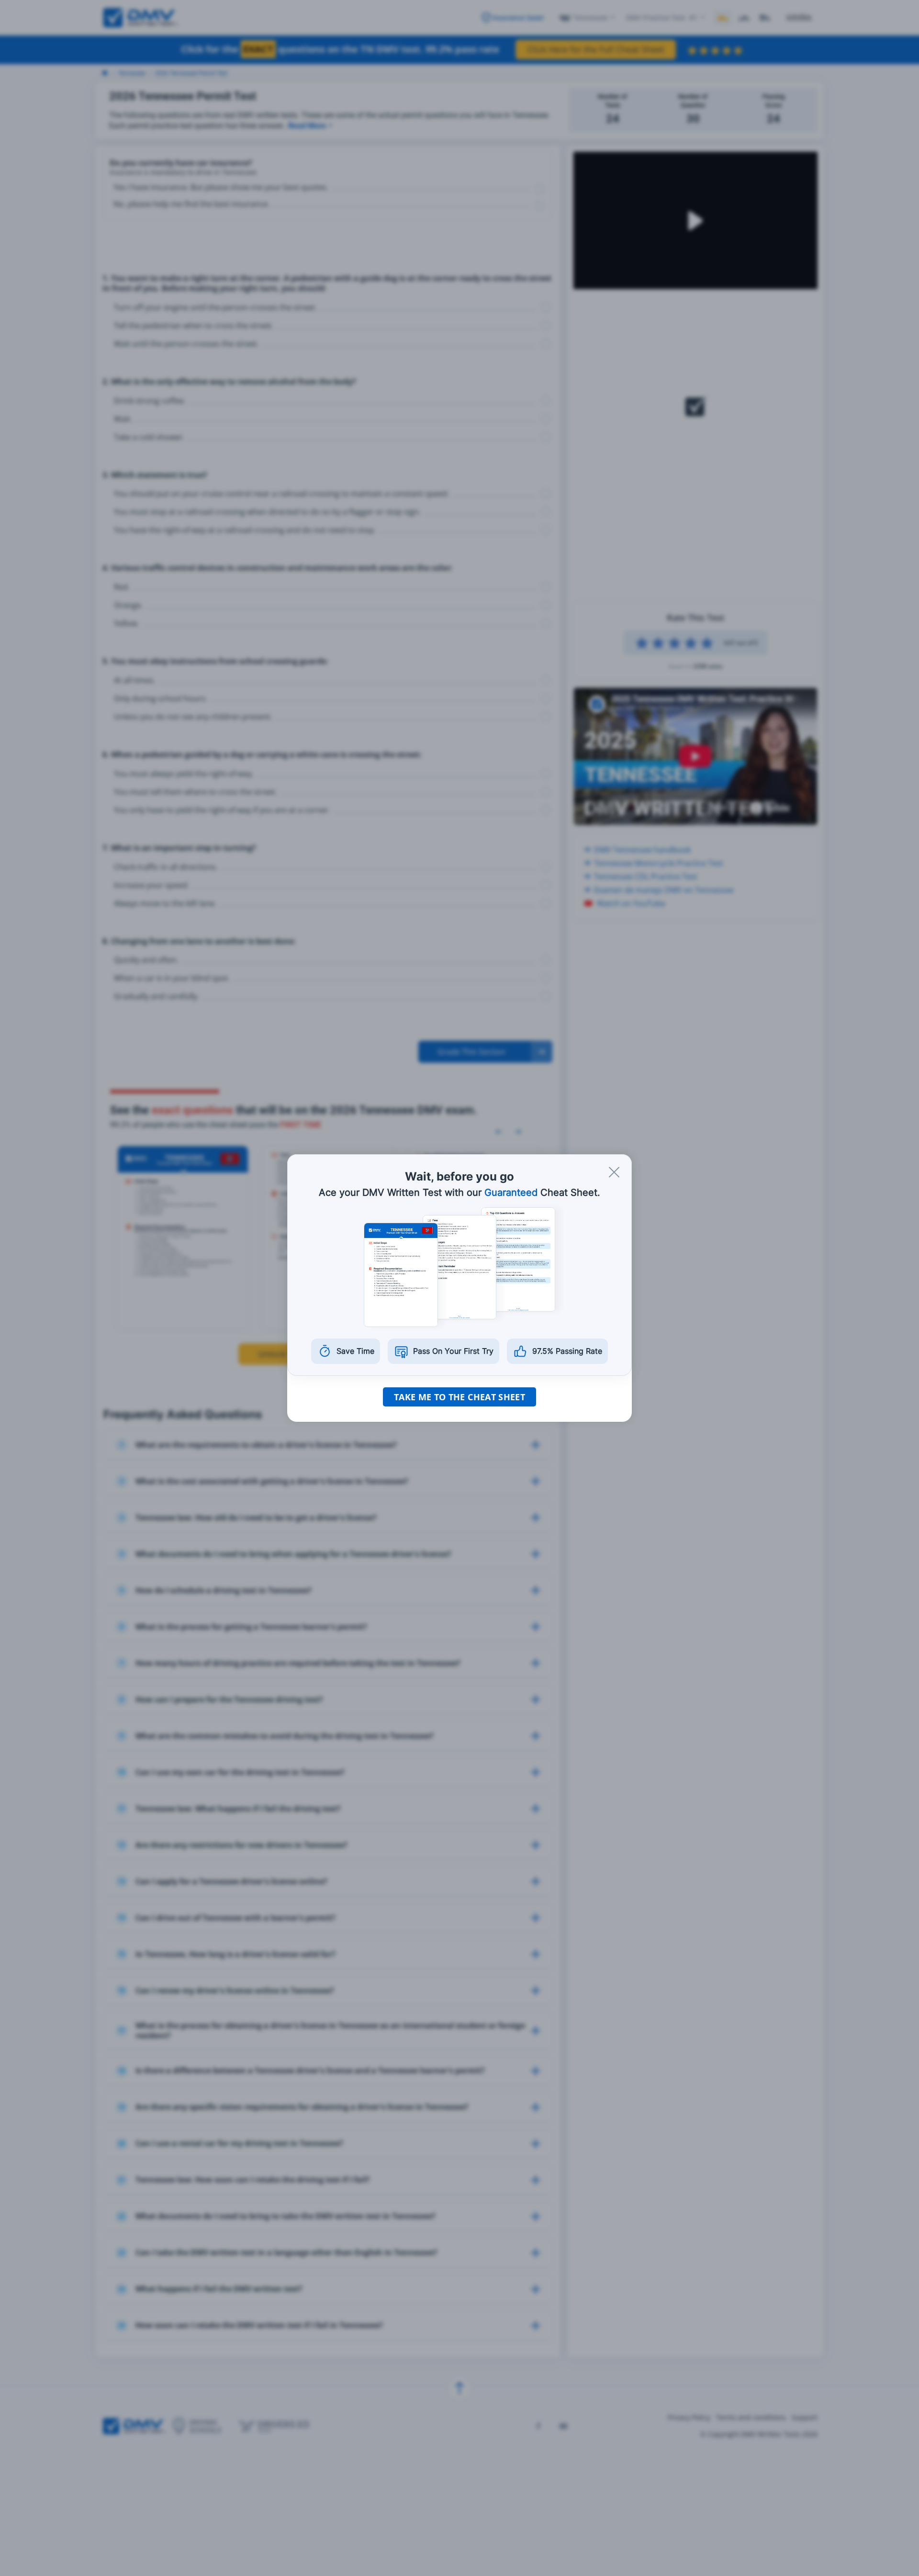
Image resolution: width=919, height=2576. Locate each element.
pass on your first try (453, 1351)
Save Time (355, 1351)
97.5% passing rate (567, 1351)
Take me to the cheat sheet (459, 1397)
